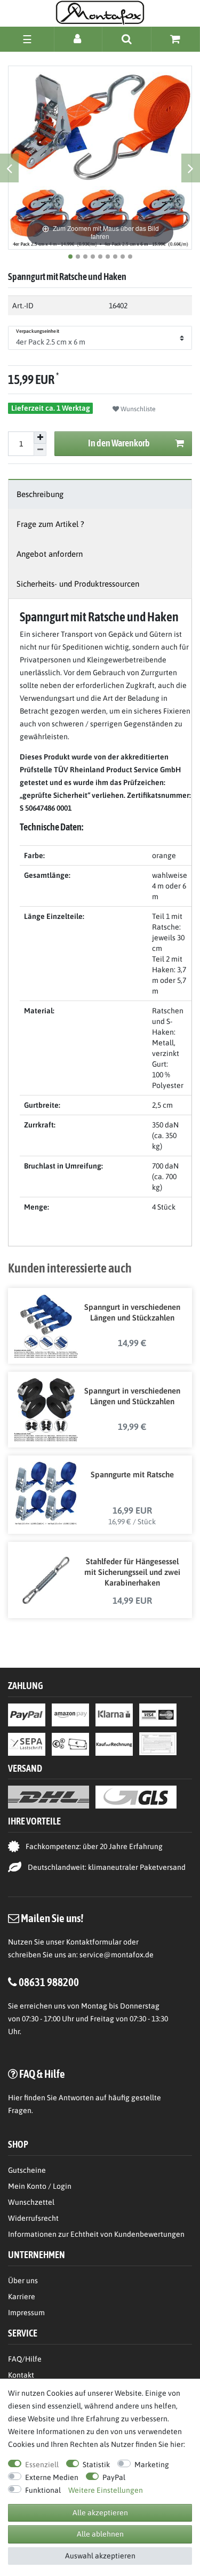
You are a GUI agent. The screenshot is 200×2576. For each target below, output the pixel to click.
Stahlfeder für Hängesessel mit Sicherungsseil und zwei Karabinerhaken (132, 1572)
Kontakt (21, 2375)
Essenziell (42, 2465)
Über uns (23, 2281)
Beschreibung (40, 494)
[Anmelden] (78, 39)
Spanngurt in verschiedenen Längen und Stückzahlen (132, 1312)
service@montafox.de (117, 1955)
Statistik (96, 2465)
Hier (15, 2098)
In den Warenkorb (119, 443)
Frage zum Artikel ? (50, 524)
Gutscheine (27, 2170)
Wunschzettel (31, 2202)
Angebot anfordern (50, 554)
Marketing (152, 2465)
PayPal (114, 2477)
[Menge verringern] (40, 450)
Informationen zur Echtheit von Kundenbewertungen (96, 2234)
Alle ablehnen (100, 2534)
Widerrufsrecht (33, 2218)
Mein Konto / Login (40, 2186)
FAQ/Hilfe (25, 2359)
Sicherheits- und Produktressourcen (78, 584)
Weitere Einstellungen (106, 2490)
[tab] (100, 494)
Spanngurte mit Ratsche (132, 1474)
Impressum (26, 2313)
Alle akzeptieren (100, 2513)
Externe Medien (52, 2477)
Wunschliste (137, 409)
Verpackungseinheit (38, 331)
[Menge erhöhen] (40, 438)
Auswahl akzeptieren (100, 2556)
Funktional (43, 2490)
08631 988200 (49, 1982)
